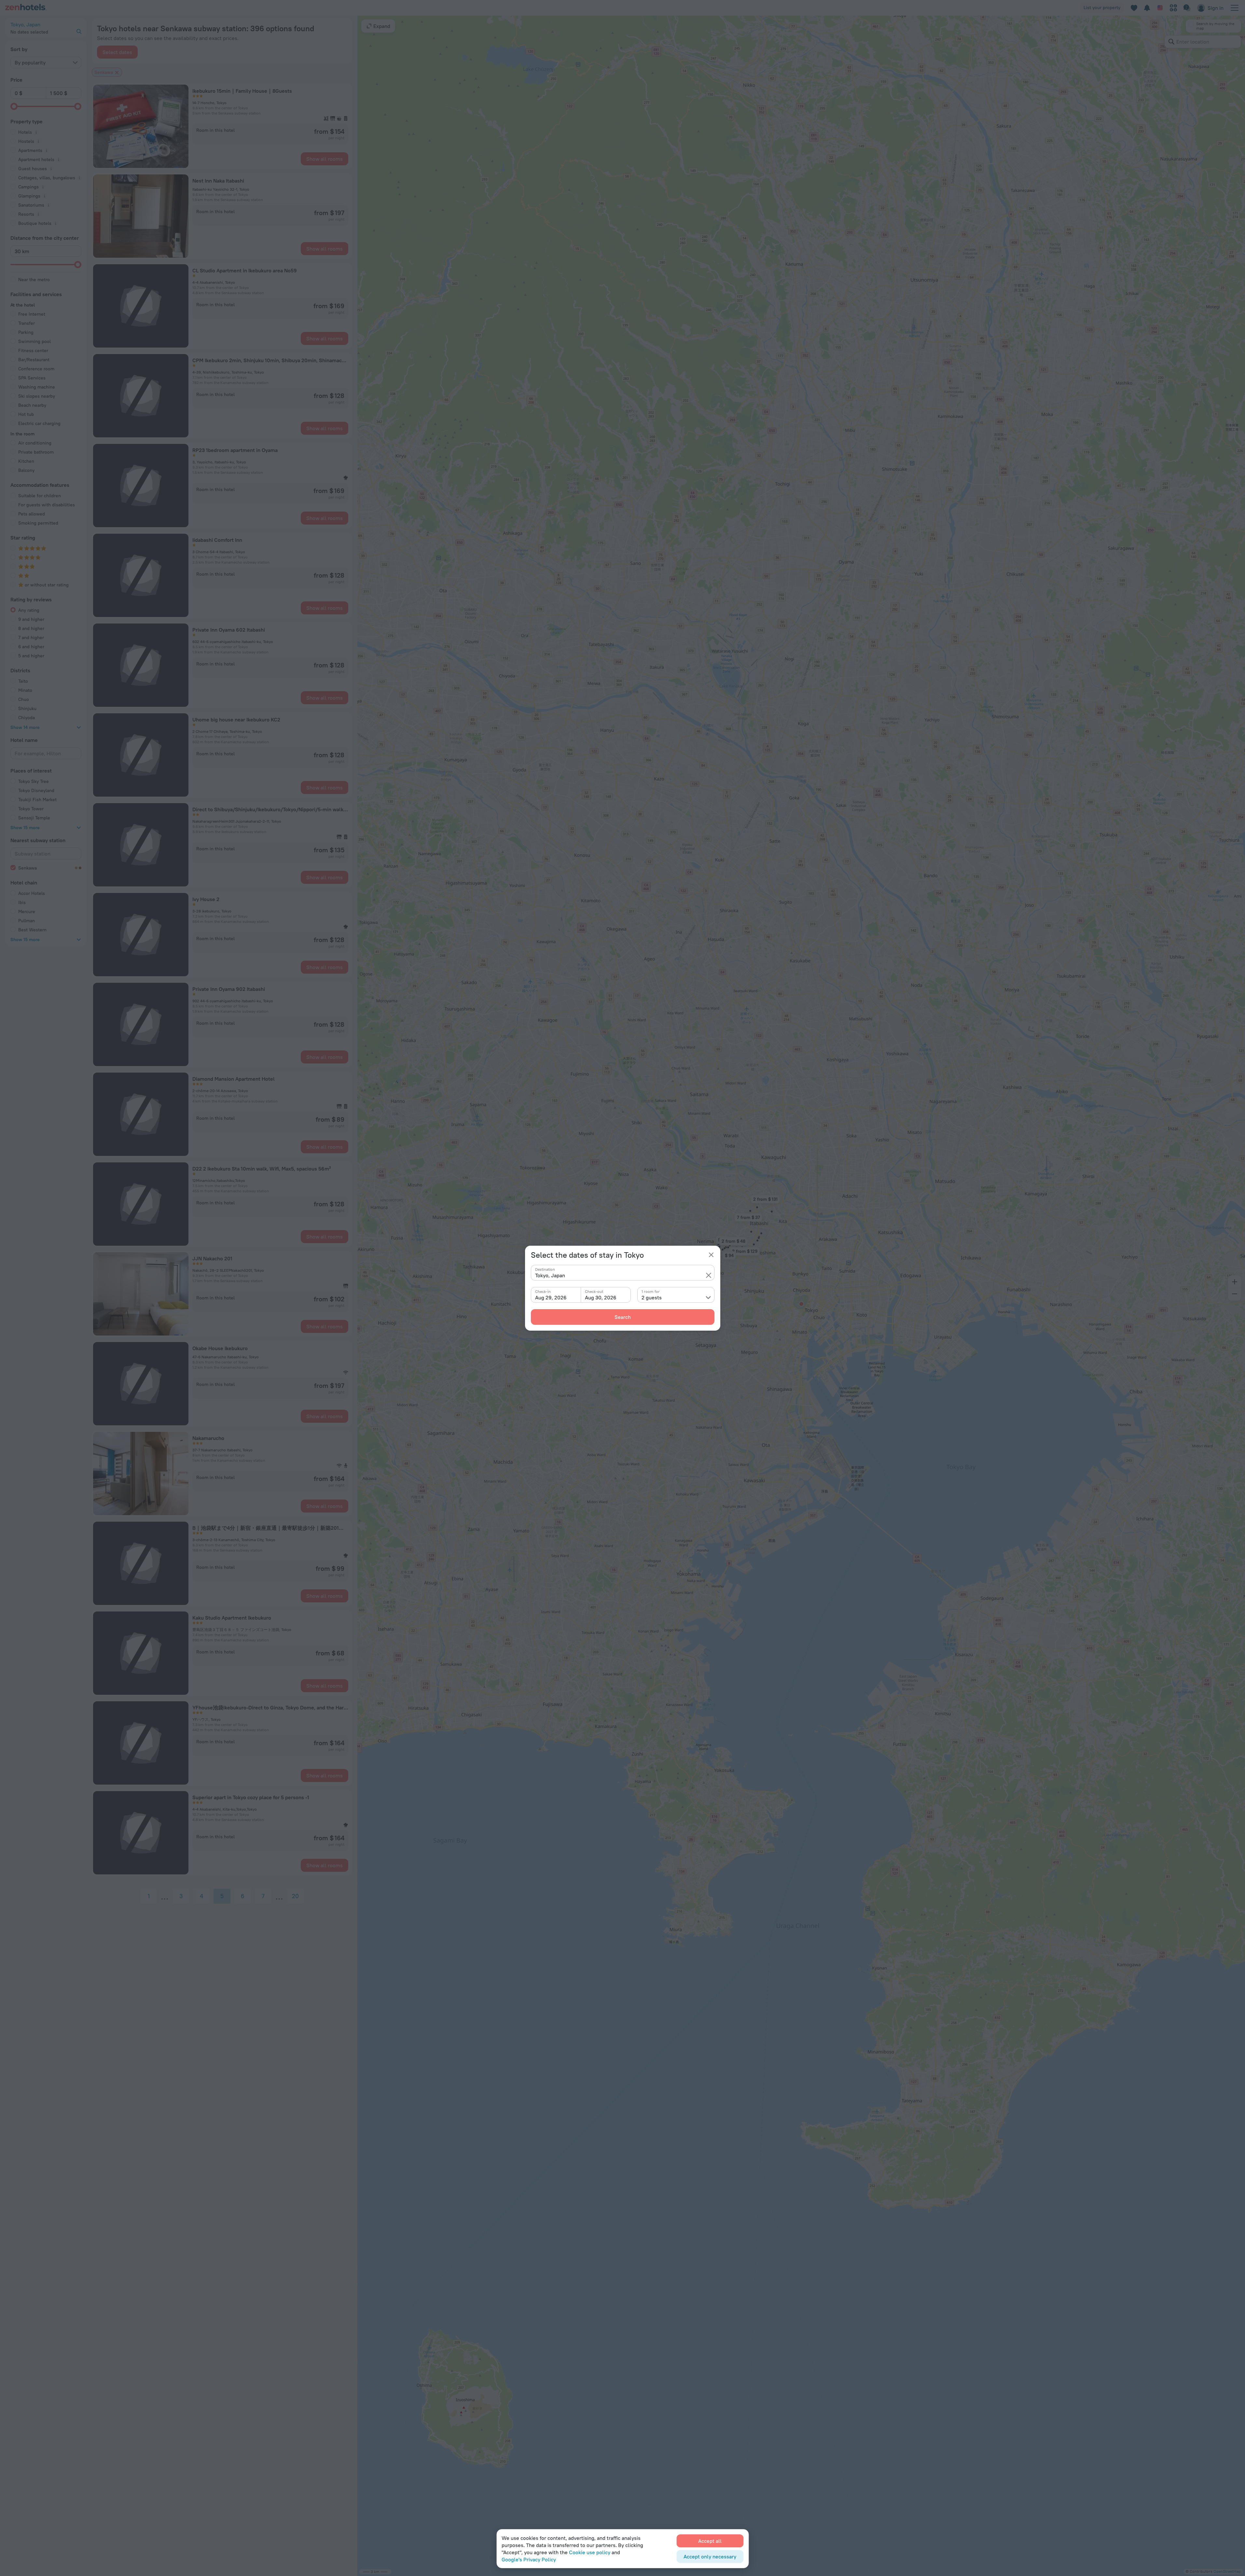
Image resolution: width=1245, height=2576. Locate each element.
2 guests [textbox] (652, 1297)
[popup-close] (711, 1255)
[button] (709, 1275)
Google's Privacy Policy (529, 2559)
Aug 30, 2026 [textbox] (601, 1297)
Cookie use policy (590, 2552)
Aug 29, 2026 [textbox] (551, 1297)
